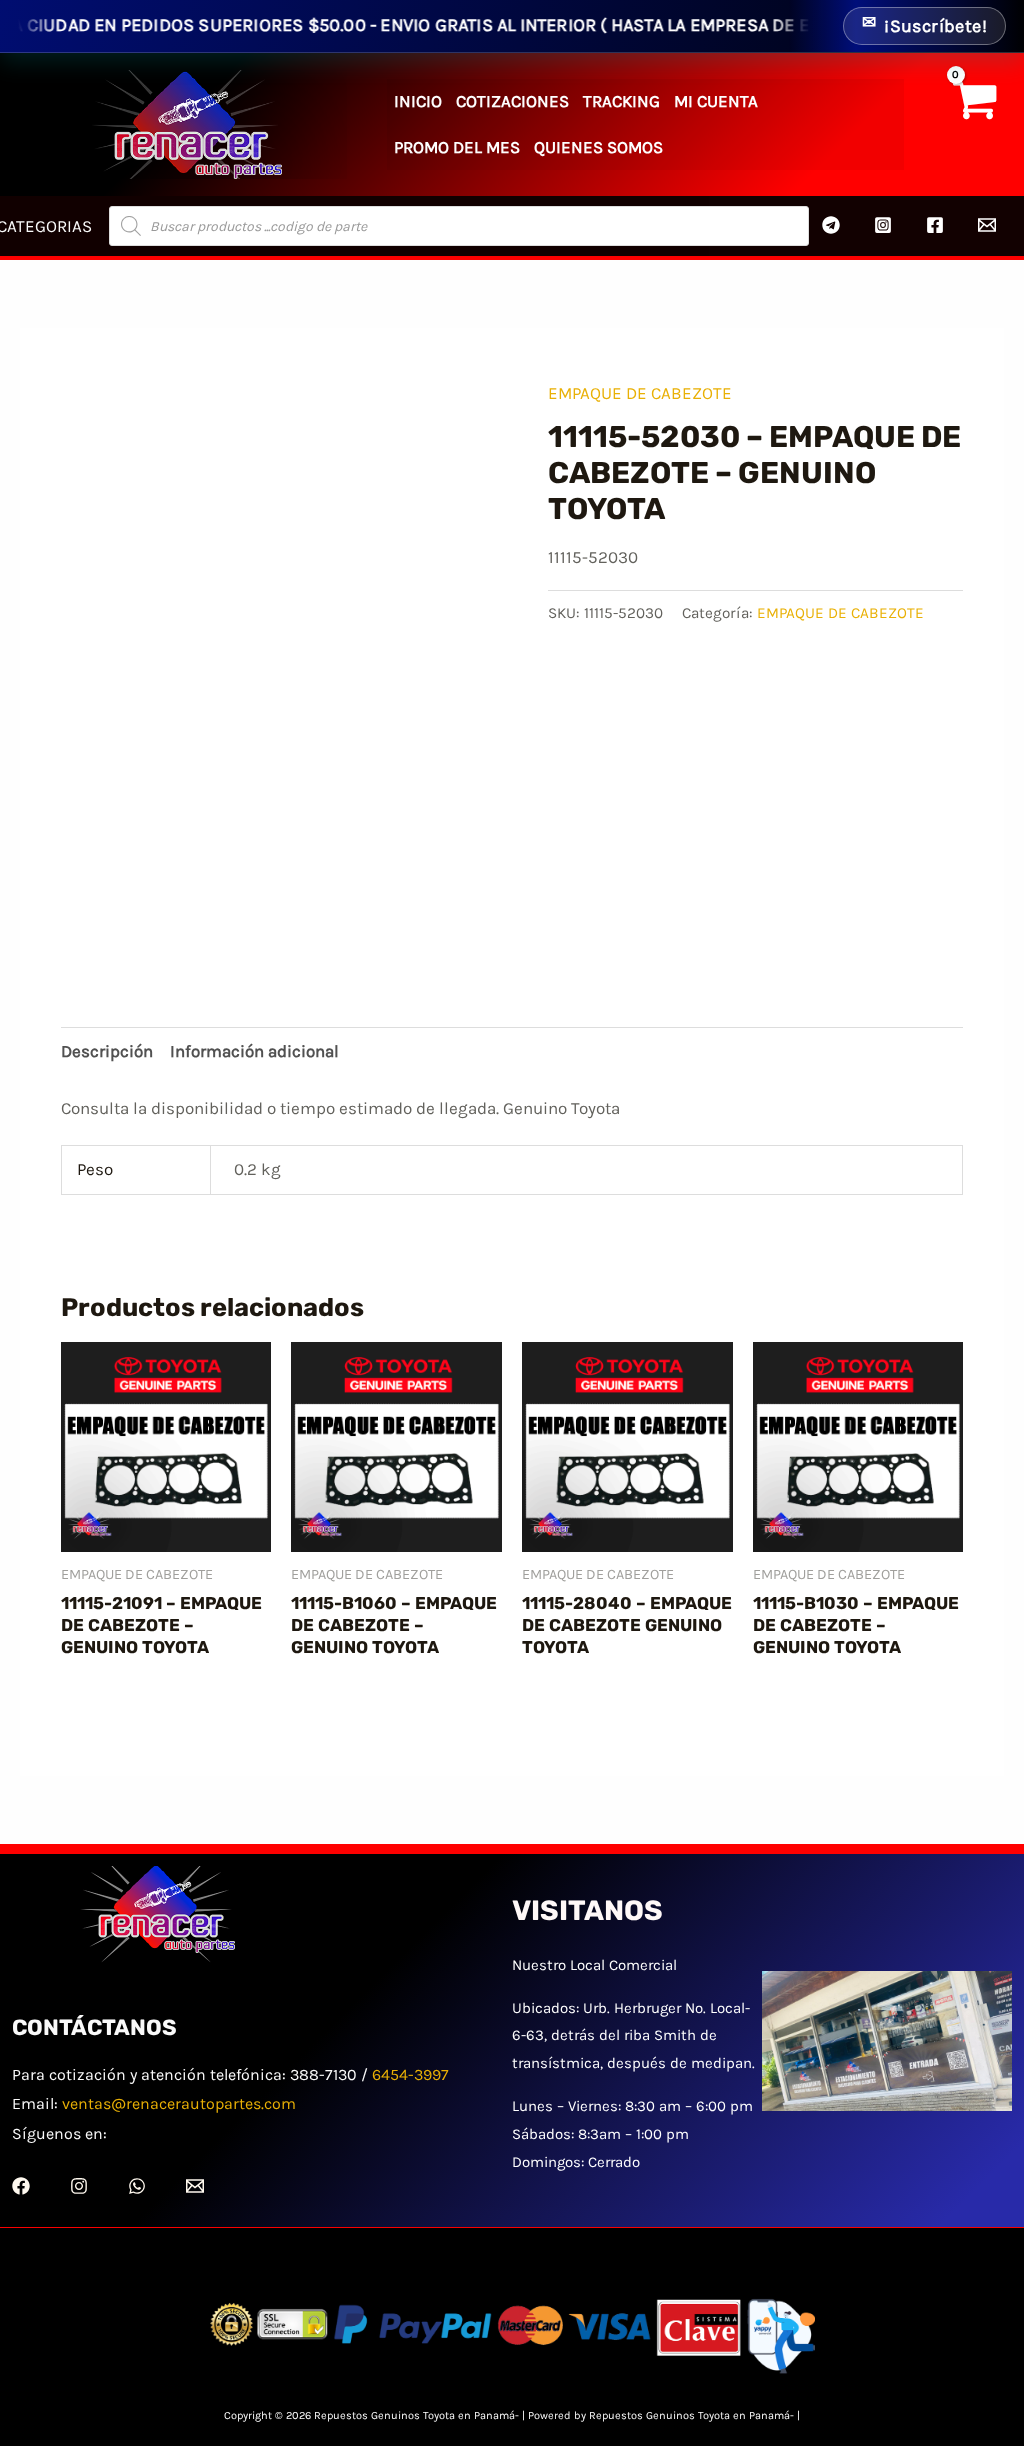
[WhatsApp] (137, 2186)
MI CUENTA (716, 101)
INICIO (418, 101)
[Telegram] (831, 225)
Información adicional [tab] (254, 1051)
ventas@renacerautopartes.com (179, 2103)
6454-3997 (410, 2074)
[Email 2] (987, 225)
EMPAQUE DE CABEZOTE (640, 393)
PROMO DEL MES (457, 147)
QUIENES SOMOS (598, 147)
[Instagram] (883, 225)
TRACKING (621, 101)
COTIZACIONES (512, 101)
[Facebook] (935, 225)
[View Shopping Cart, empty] (974, 124)
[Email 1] (195, 2186)
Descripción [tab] (107, 1051)
